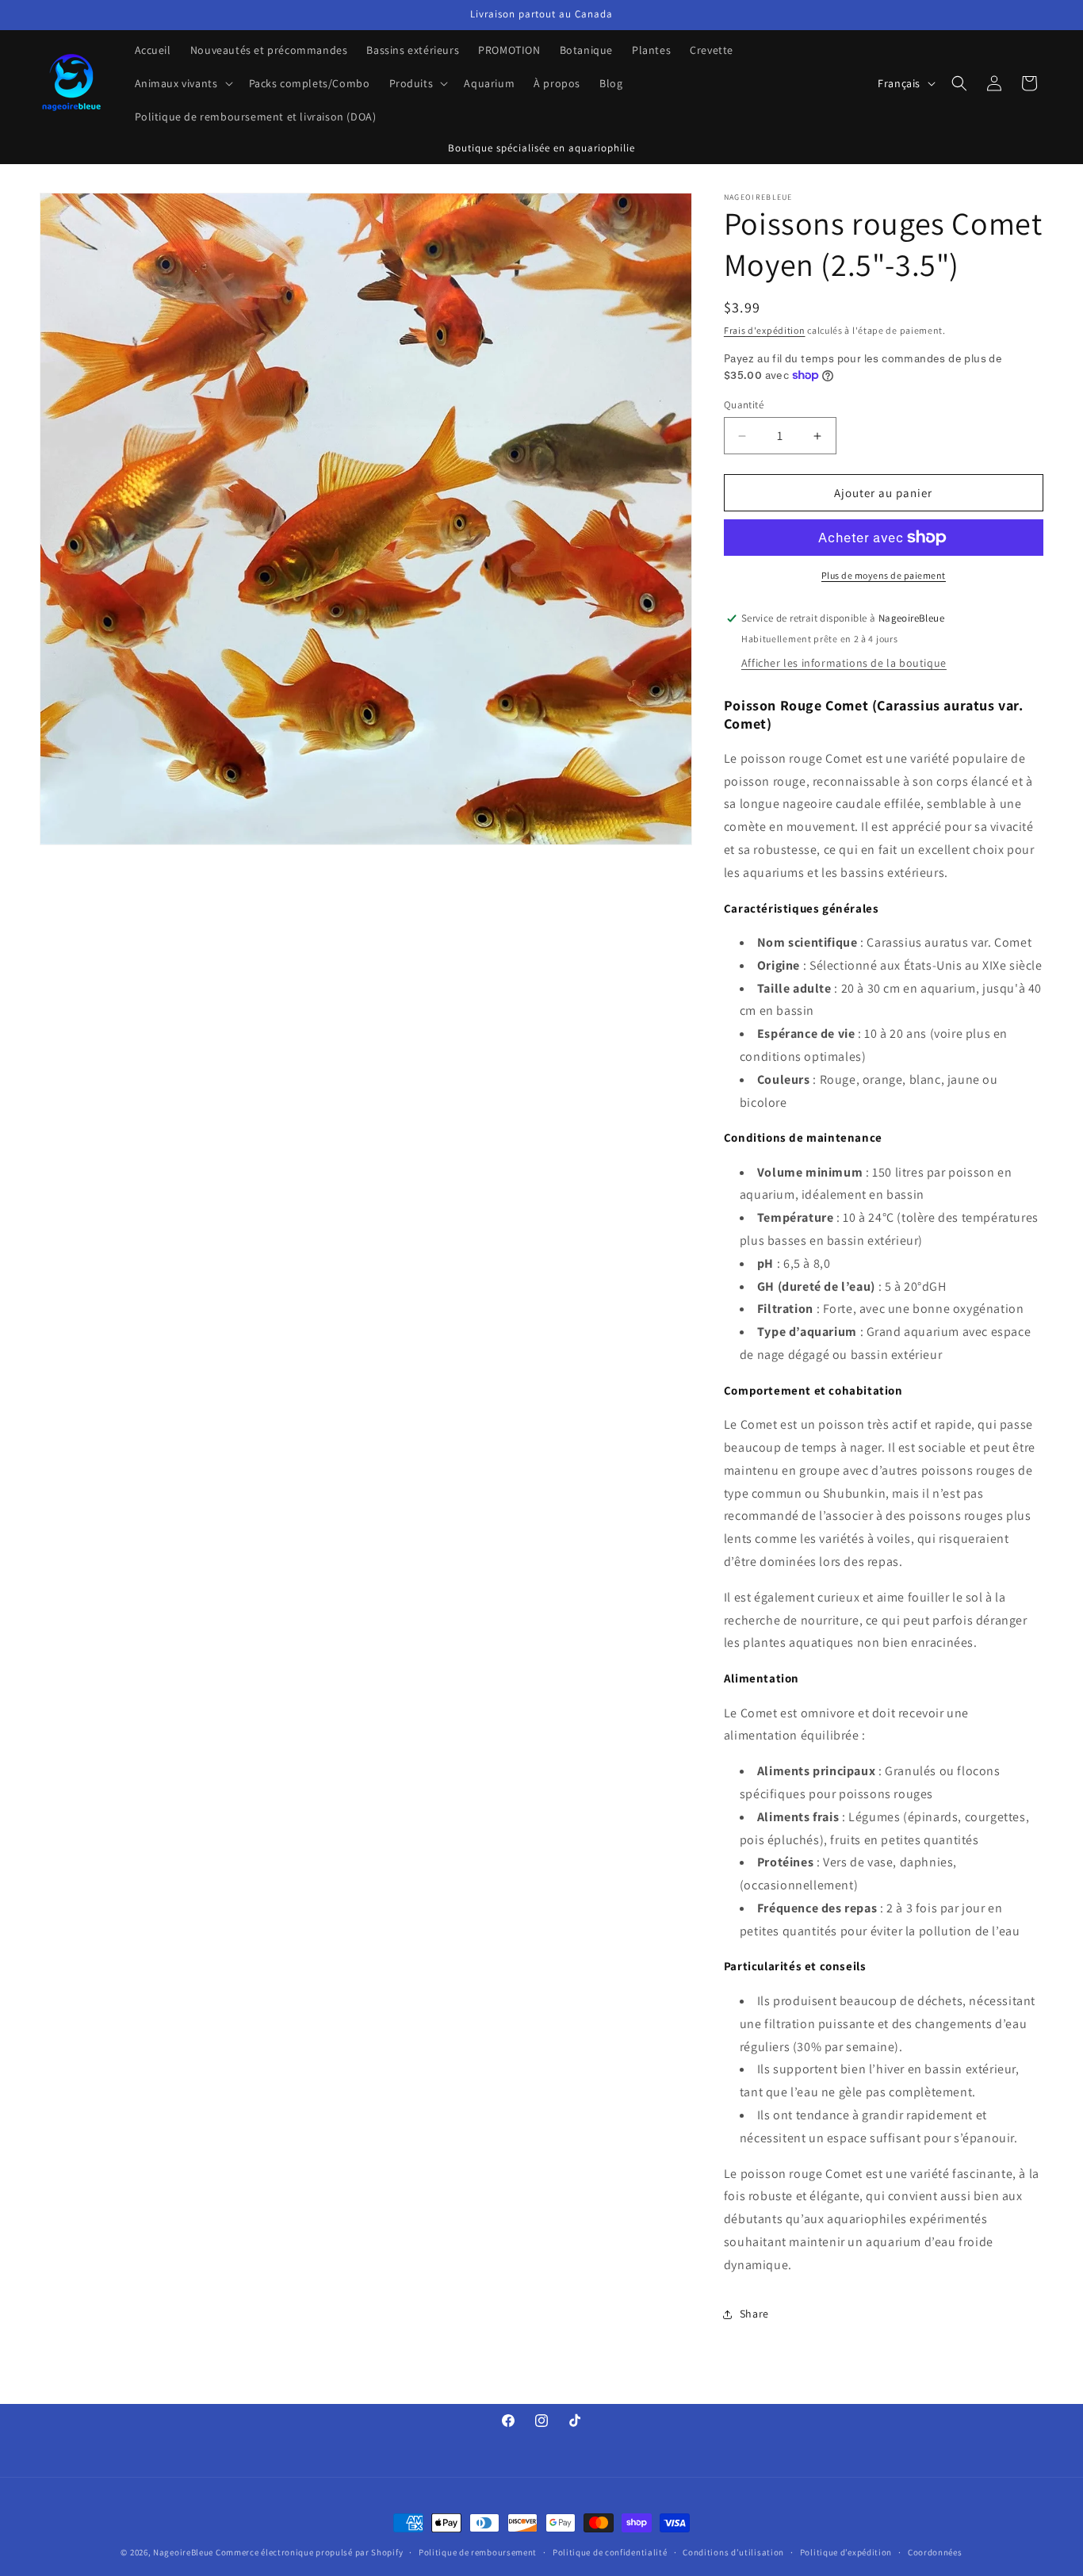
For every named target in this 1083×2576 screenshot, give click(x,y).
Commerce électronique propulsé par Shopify (309, 2552)
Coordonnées (935, 2551)
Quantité (744, 405)
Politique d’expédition (846, 2551)
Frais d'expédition (765, 330)
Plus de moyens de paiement (884, 575)
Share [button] (754, 2314)
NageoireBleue (183, 2552)
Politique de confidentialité (610, 2551)
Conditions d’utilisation (733, 2551)
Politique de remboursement (478, 2551)
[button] (182, 83)
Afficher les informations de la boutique (844, 663)
